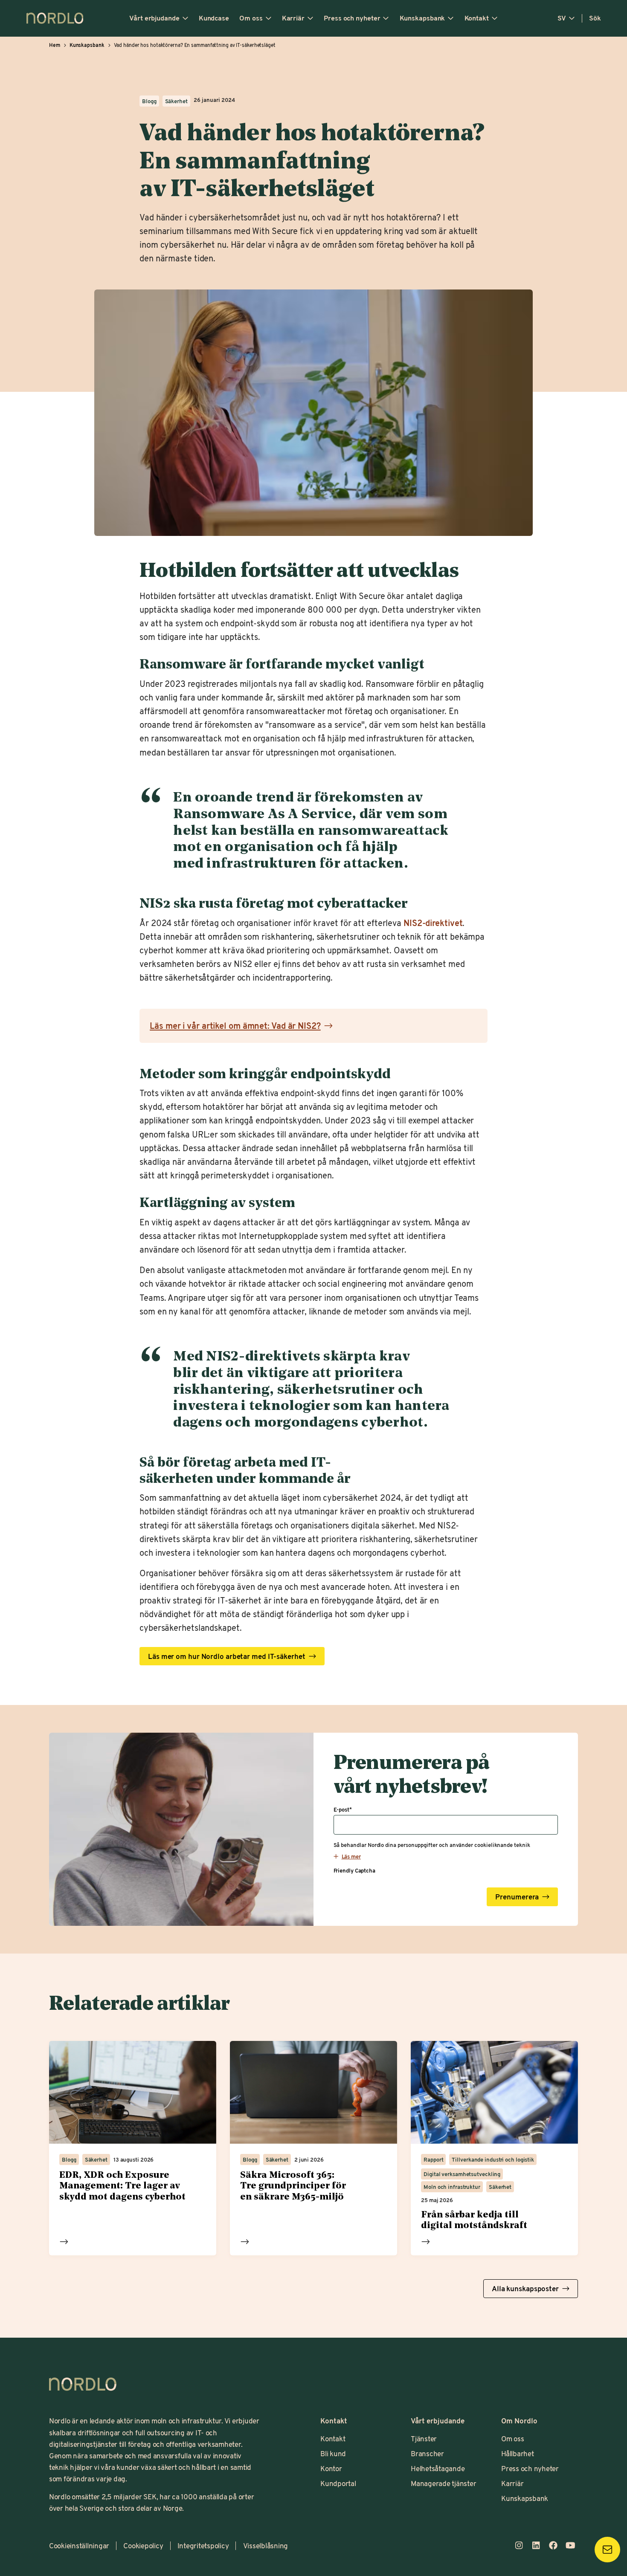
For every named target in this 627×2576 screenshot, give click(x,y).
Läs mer (64, 2242)
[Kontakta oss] (607, 2550)
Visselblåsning (266, 2545)
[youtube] (570, 2545)
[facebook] (553, 2545)
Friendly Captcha (354, 1870)
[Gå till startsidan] (55, 18)
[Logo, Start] (83, 2384)
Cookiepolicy (143, 2545)
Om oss (251, 18)
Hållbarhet (517, 2453)
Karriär (293, 18)
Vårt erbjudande (154, 18)
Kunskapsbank (422, 18)
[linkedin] (536, 2545)
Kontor (331, 2468)
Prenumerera (517, 1897)
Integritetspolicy (203, 2545)
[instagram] (519, 2545)
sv (562, 18)
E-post (343, 1809)
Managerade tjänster (443, 2483)
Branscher (427, 2453)
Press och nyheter (352, 18)
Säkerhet (176, 101)
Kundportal (338, 2483)
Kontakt (477, 18)
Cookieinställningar (79, 2545)
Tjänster (424, 2438)
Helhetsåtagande (438, 2468)
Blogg (149, 101)
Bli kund (333, 2453)
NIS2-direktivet (433, 923)
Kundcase (214, 18)
